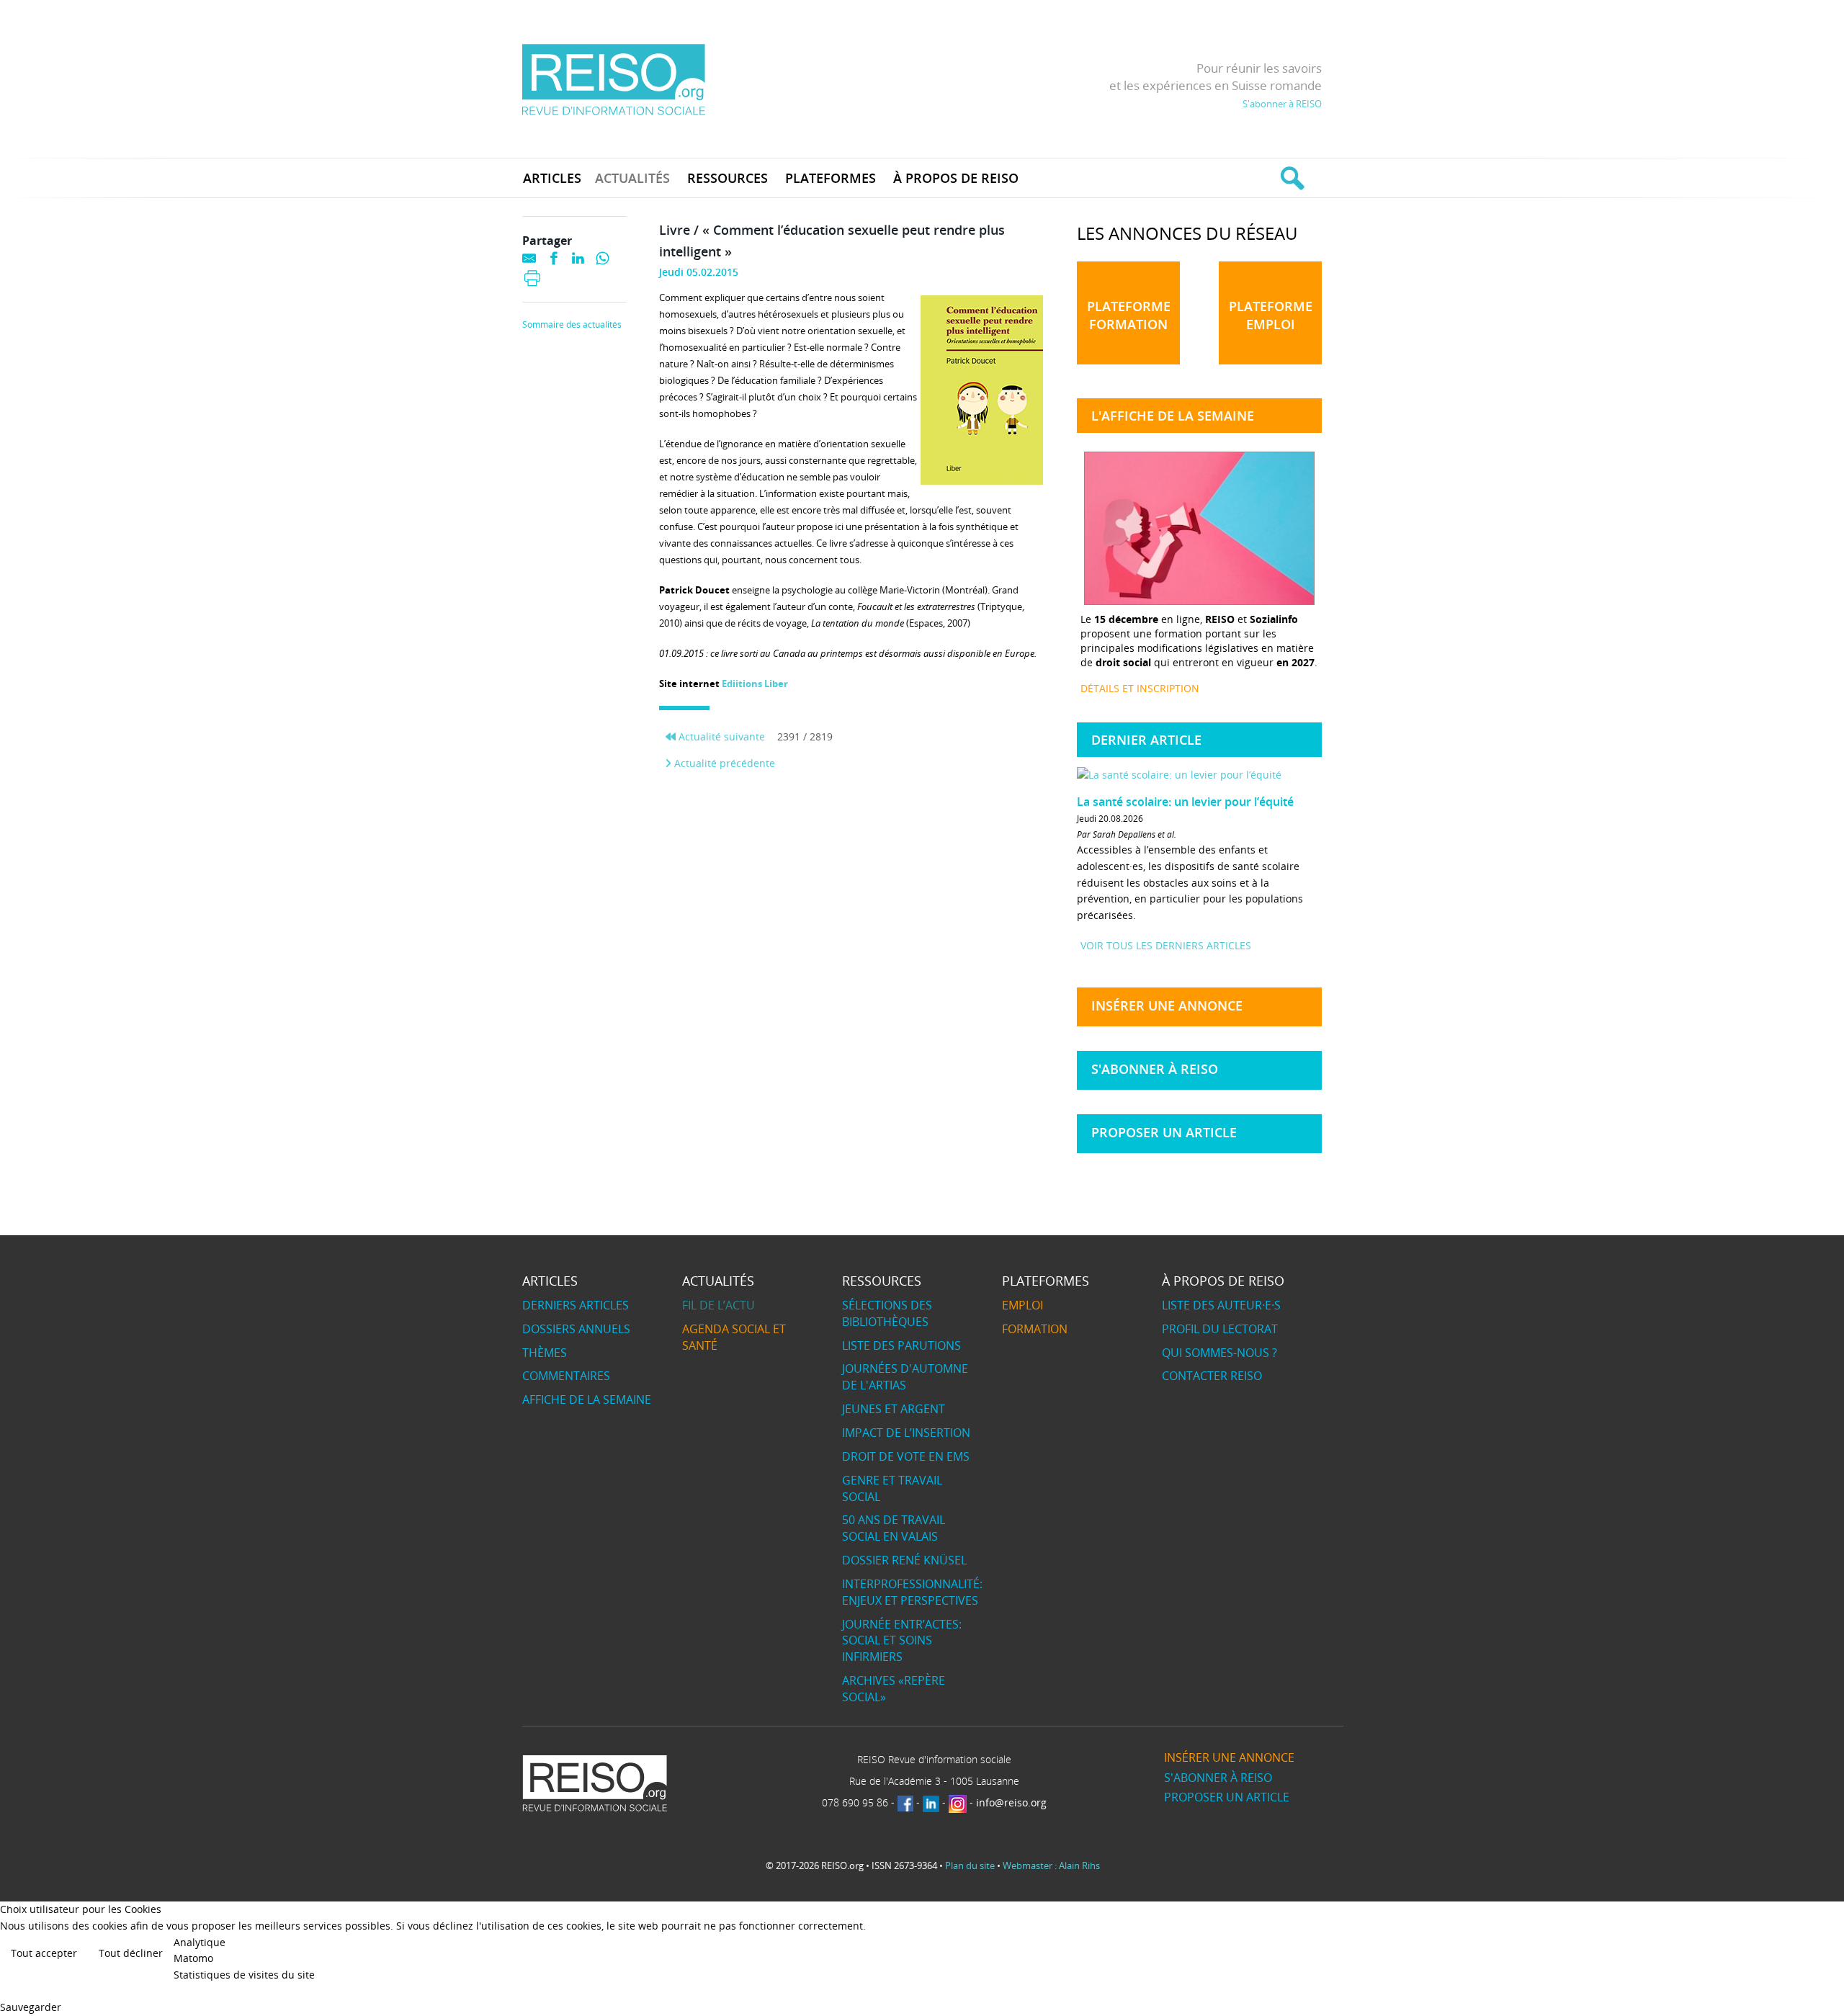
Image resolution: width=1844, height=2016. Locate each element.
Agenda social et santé (734, 1337)
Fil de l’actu (719, 1305)
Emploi (1022, 1305)
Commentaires (566, 1376)
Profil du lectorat (1220, 1329)
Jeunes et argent (894, 1409)
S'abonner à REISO (1282, 104)
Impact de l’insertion (906, 1433)
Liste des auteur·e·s (1221, 1305)
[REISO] (613, 79)
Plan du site (970, 1865)
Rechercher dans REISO (1290, 178)
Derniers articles (576, 1305)
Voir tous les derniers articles (1166, 945)
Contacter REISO (1212, 1376)
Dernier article (1146, 740)
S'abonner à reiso (1155, 1069)
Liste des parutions (901, 1345)
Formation (1035, 1329)
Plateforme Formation (1129, 315)
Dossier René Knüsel (904, 1560)
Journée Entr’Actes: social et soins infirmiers (902, 1641)
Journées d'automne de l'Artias (905, 1377)
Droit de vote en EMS (906, 1456)
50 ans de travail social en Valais (894, 1528)
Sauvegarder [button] (31, 2007)
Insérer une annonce (1167, 1005)
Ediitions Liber (755, 684)
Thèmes (545, 1353)
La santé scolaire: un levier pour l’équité (1185, 802)
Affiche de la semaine (587, 1399)
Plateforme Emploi (1271, 315)
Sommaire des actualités (572, 325)
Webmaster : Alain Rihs (1051, 1865)
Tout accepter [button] (44, 1953)
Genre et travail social (892, 1488)
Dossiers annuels (576, 1329)
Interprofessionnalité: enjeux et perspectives (912, 1592)
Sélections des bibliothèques (887, 1313)
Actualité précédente (723, 763)
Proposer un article (1164, 1132)
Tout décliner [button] (131, 1953)
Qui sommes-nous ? (1219, 1353)
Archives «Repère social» (894, 1689)
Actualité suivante (720, 736)
